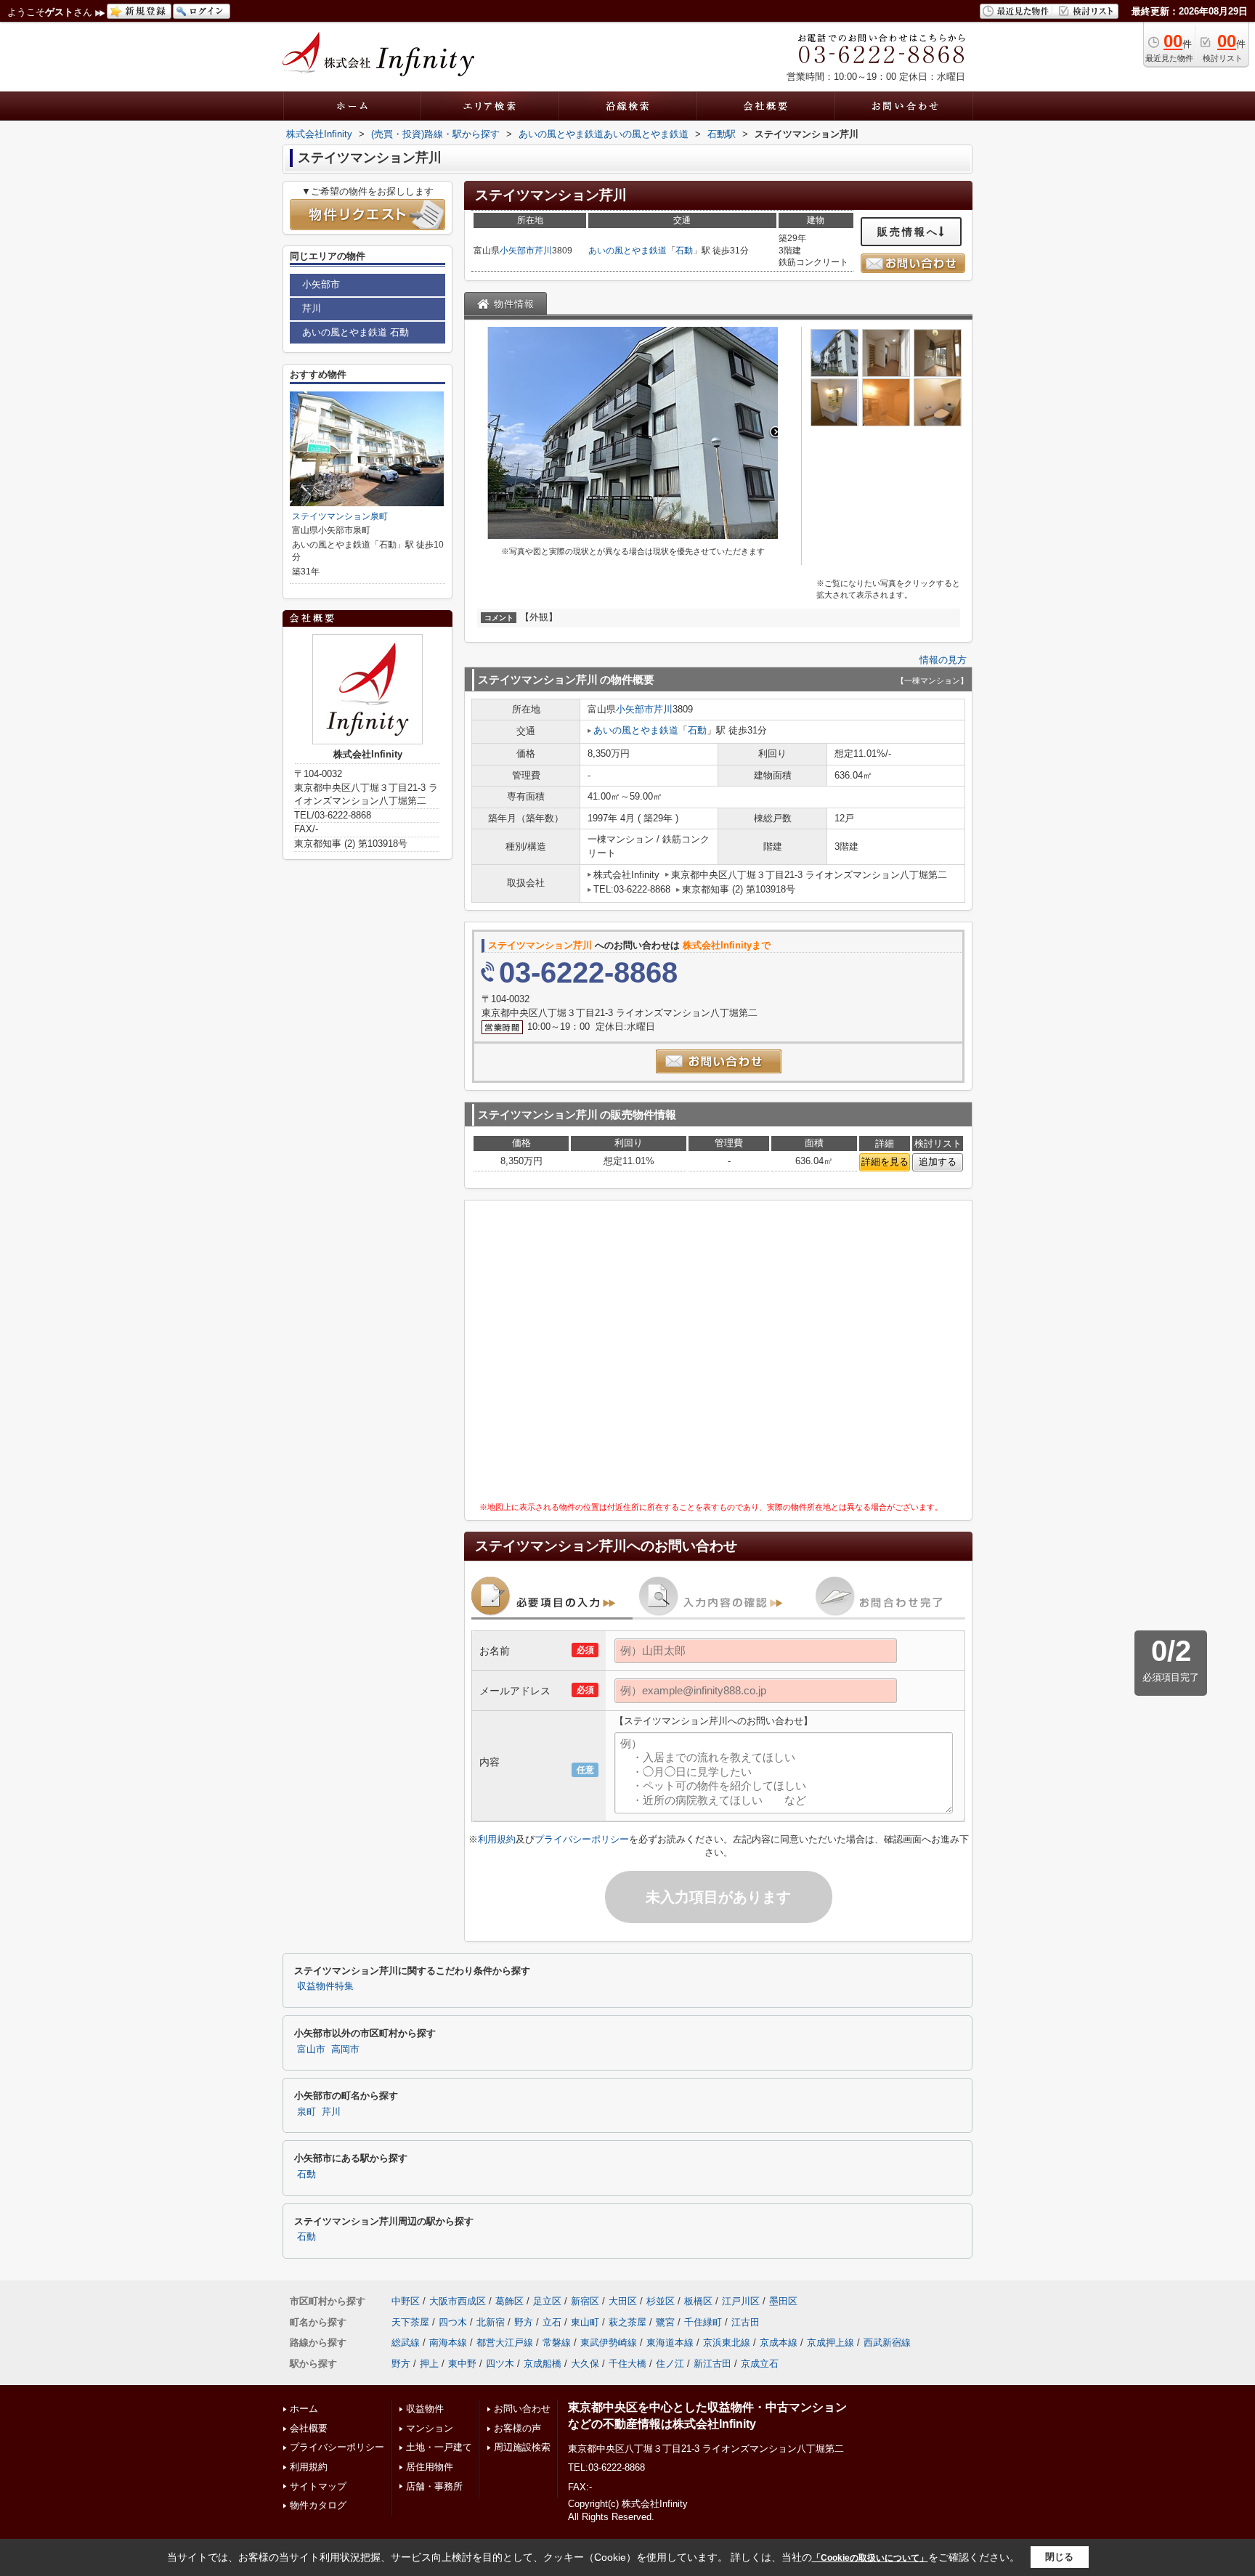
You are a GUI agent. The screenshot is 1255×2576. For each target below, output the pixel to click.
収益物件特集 (325, 1986)
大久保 (585, 2364)
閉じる (1059, 2557)
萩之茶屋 (627, 2322)
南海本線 (448, 2343)
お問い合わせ (522, 2409)
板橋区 (698, 2301)
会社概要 (309, 2428)
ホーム (304, 2409)
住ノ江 (670, 2364)
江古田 (746, 2322)
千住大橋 (627, 2364)
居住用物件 (430, 2467)
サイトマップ (318, 2486)
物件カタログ (318, 2505)
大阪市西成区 (458, 2301)
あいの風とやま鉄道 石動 (356, 332)
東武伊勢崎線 (609, 2343)
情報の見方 (943, 660)
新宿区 (585, 2301)
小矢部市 (517, 251)
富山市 (311, 2049)
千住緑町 (703, 2322)
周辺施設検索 (522, 2447)
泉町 (306, 2112)
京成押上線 (830, 2343)
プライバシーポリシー (582, 1839)
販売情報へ (908, 232)
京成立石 (760, 2364)
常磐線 (557, 2343)
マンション (430, 2428)
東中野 (462, 2364)
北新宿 (491, 2322)
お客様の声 (517, 2428)
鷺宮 (665, 2322)
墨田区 (783, 2301)
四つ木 (453, 2322)
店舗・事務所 (434, 2486)
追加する (938, 1162)
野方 (524, 2322)
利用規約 (497, 1839)
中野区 (406, 2301)
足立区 (547, 2301)
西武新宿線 (887, 2343)
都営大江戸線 (505, 2343)
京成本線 (779, 2343)
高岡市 (345, 2049)
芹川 (543, 251)
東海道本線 (670, 2343)
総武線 (406, 2343)
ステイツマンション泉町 (340, 516)
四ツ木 (500, 2364)
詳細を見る (885, 1162)
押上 (429, 2364)
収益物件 (425, 2409)
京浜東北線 (727, 2343)
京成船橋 (543, 2364)
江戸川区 (741, 2301)
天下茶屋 (410, 2322)
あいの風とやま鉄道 (627, 251)
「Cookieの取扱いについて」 (870, 2558)
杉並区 (661, 2301)
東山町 (585, 2322)
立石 (552, 2322)
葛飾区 (509, 2301)
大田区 (623, 2301)
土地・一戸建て (439, 2447)
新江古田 (712, 2364)
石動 (684, 251)
